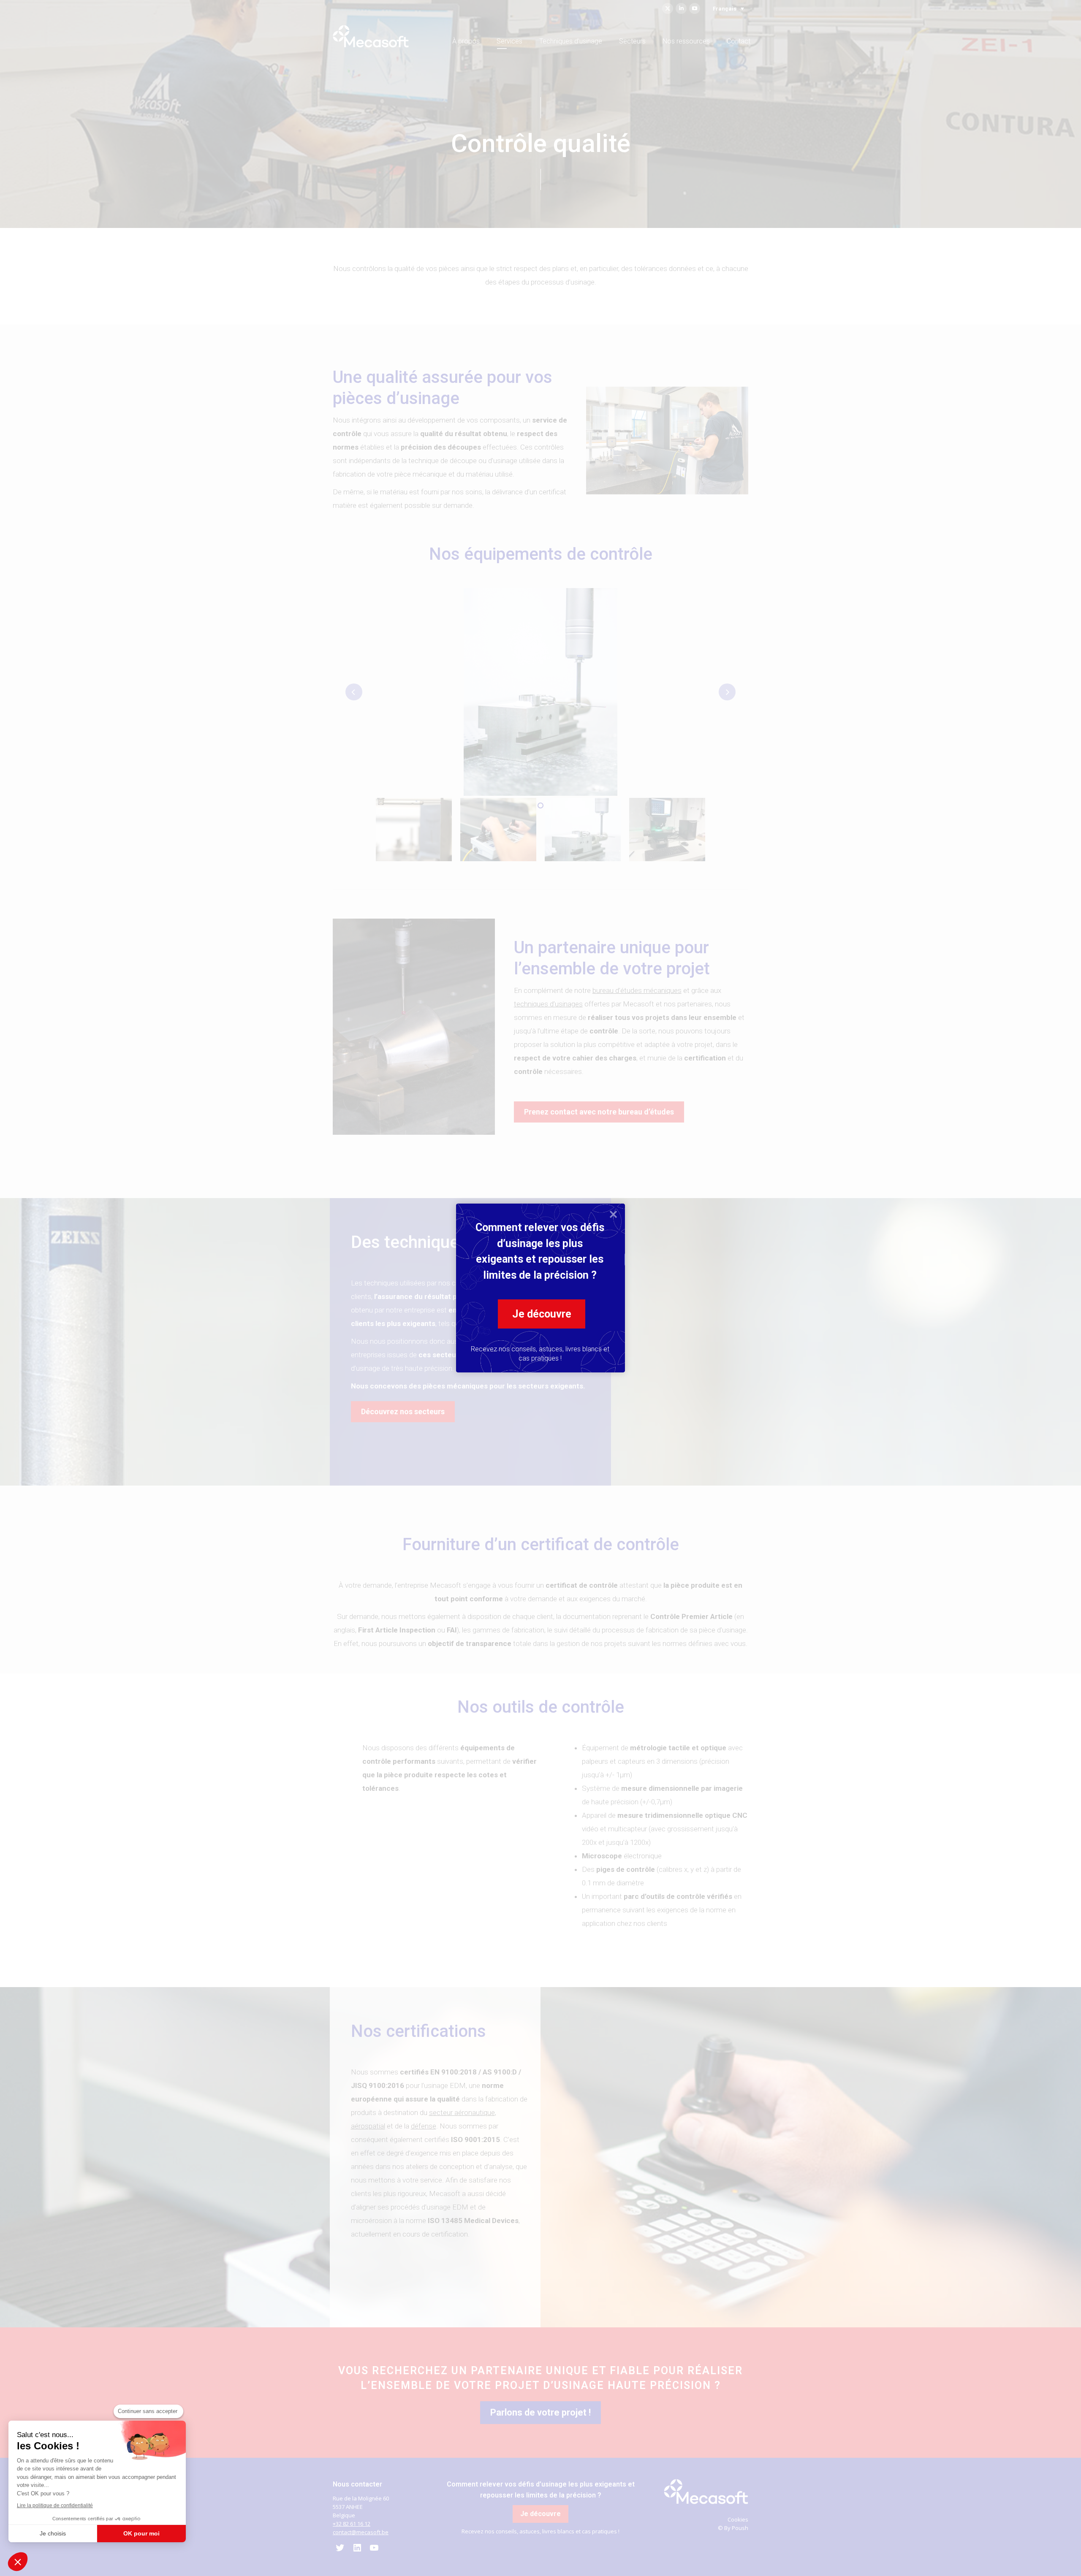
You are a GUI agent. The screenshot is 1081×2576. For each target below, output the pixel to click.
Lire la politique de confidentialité (55, 2505)
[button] (18, 2562)
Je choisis (53, 2533)
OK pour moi (141, 2533)
